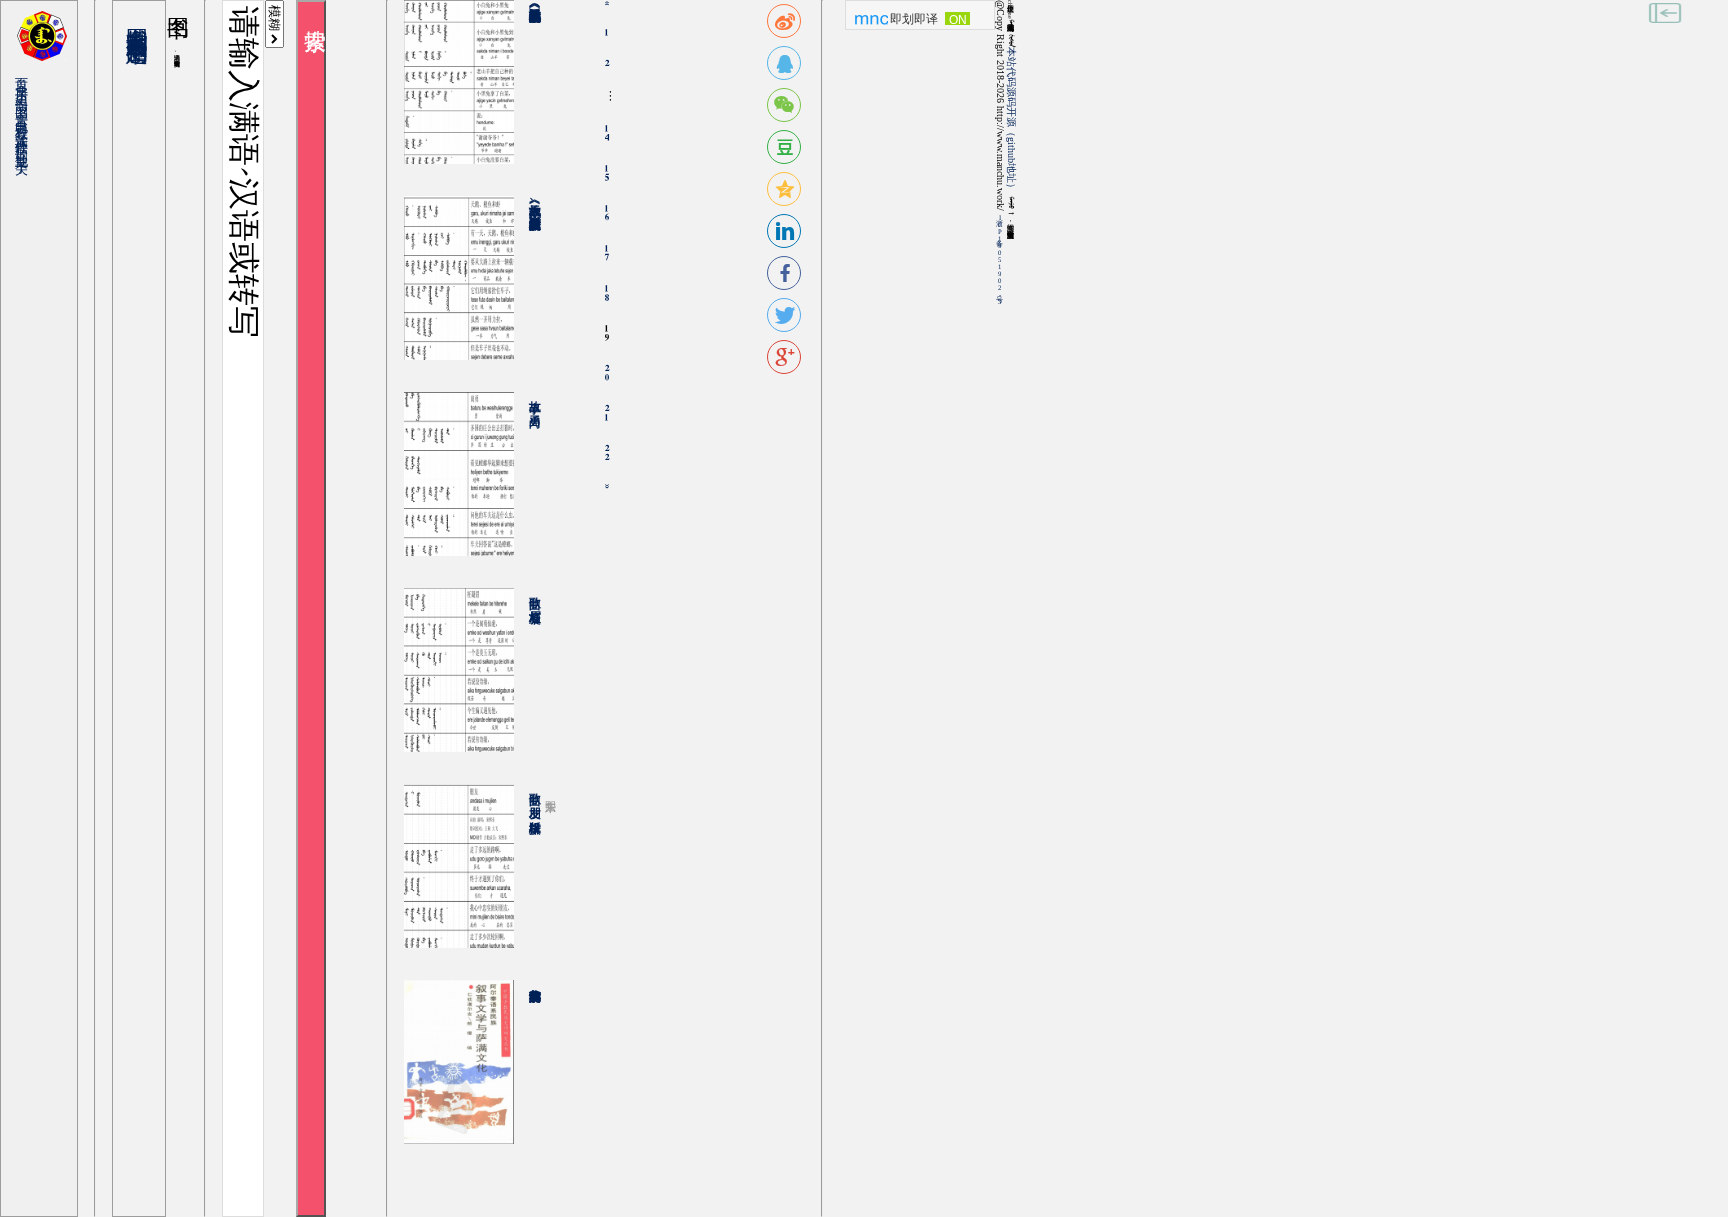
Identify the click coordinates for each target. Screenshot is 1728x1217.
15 (606, 173)
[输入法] (27, 127)
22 (606, 453)
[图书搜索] (139, 14)
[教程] (27, 120)
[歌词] (27, 141)
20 (606, 373)
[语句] (27, 92)
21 (606, 413)
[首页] (27, 71)
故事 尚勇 (535, 399)
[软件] (27, 134)
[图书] (27, 99)
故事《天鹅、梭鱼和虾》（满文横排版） (535, 202)
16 (606, 213)
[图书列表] (139, 21)
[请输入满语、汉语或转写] (243, 608)
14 (606, 133)
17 (606, 253)
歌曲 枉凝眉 (535, 595)
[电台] (27, 113)
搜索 (311, 608)
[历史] (27, 85)
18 (606, 293)
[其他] (27, 148)
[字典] (27, 78)
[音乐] (27, 106)
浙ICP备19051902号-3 (999, 259)
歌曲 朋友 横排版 (535, 798)
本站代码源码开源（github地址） (1011, 120)
